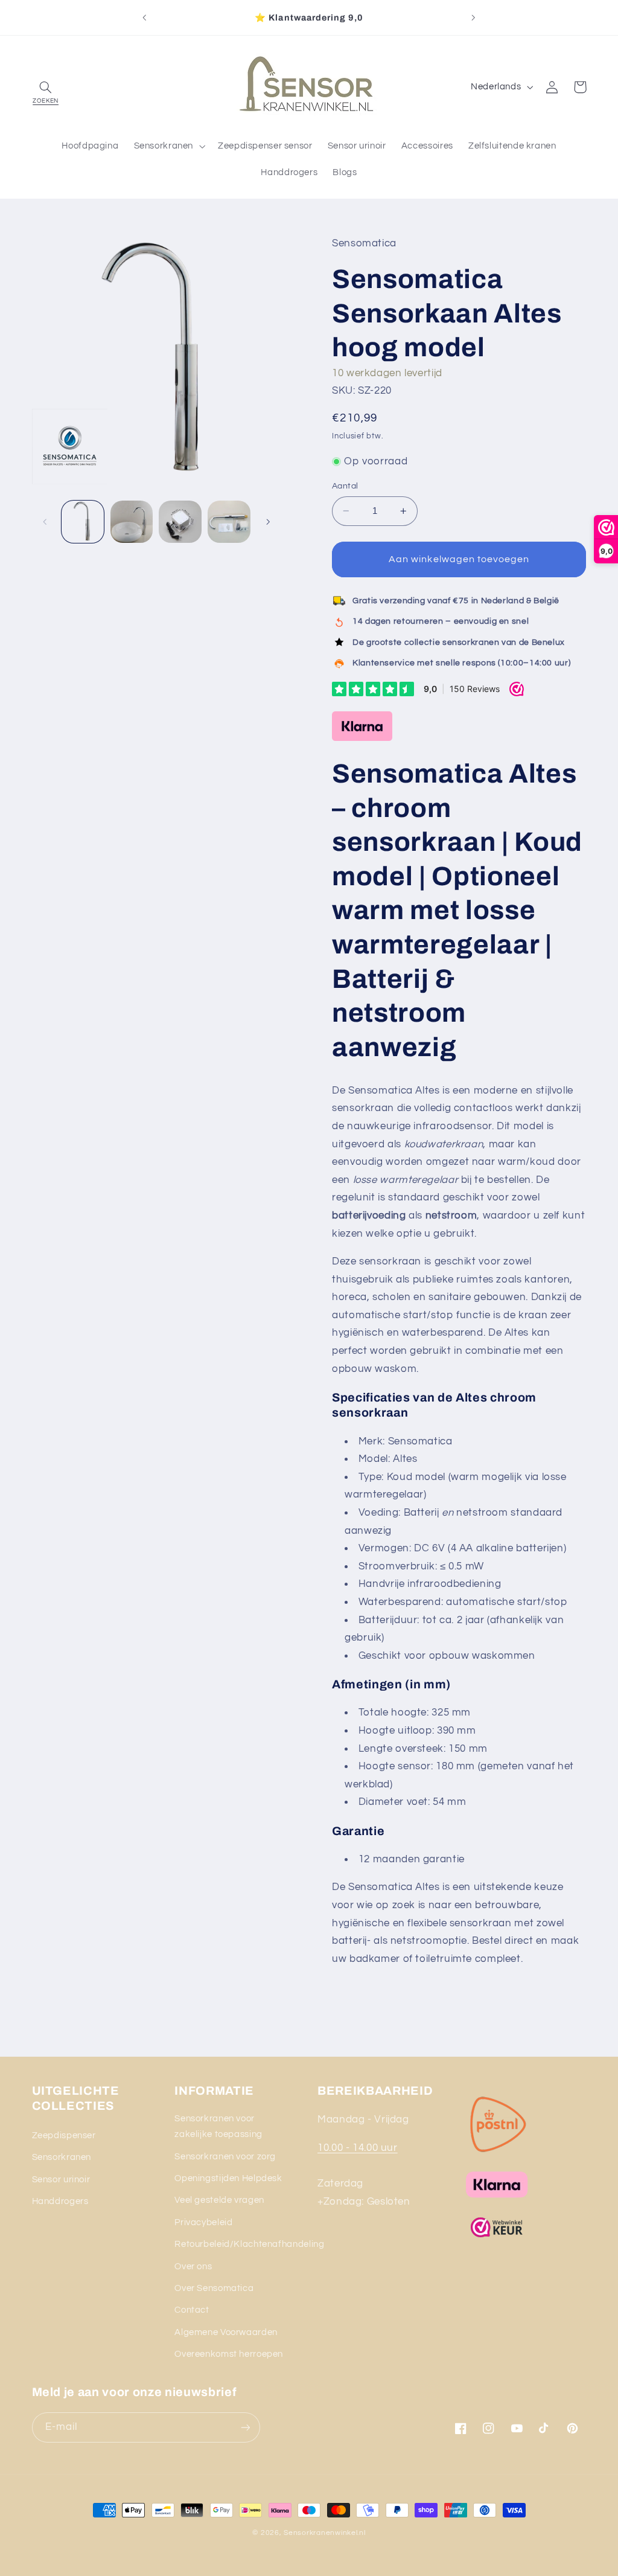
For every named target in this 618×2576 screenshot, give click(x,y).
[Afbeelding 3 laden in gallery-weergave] (180, 522)
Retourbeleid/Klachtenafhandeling (249, 2244)
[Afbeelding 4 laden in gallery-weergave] (229, 522)
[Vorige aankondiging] (144, 18)
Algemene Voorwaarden (226, 2332)
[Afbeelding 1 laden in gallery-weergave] (83, 522)
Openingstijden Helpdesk (228, 2178)
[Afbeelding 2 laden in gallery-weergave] (132, 522)
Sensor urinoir (61, 2180)
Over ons (193, 2267)
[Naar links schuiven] (45, 522)
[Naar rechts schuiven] (268, 522)
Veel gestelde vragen (219, 2200)
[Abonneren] (245, 2427)
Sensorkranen (62, 2157)
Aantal (345, 486)
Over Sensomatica (214, 2288)
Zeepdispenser (64, 2135)
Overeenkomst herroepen (229, 2354)
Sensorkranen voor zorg (225, 2157)
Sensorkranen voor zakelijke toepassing (218, 2126)
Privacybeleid (203, 2222)
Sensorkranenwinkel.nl (324, 2533)
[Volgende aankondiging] (474, 18)
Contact (192, 2310)
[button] (46, 87)
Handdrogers (60, 2201)
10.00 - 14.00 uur (358, 2148)
